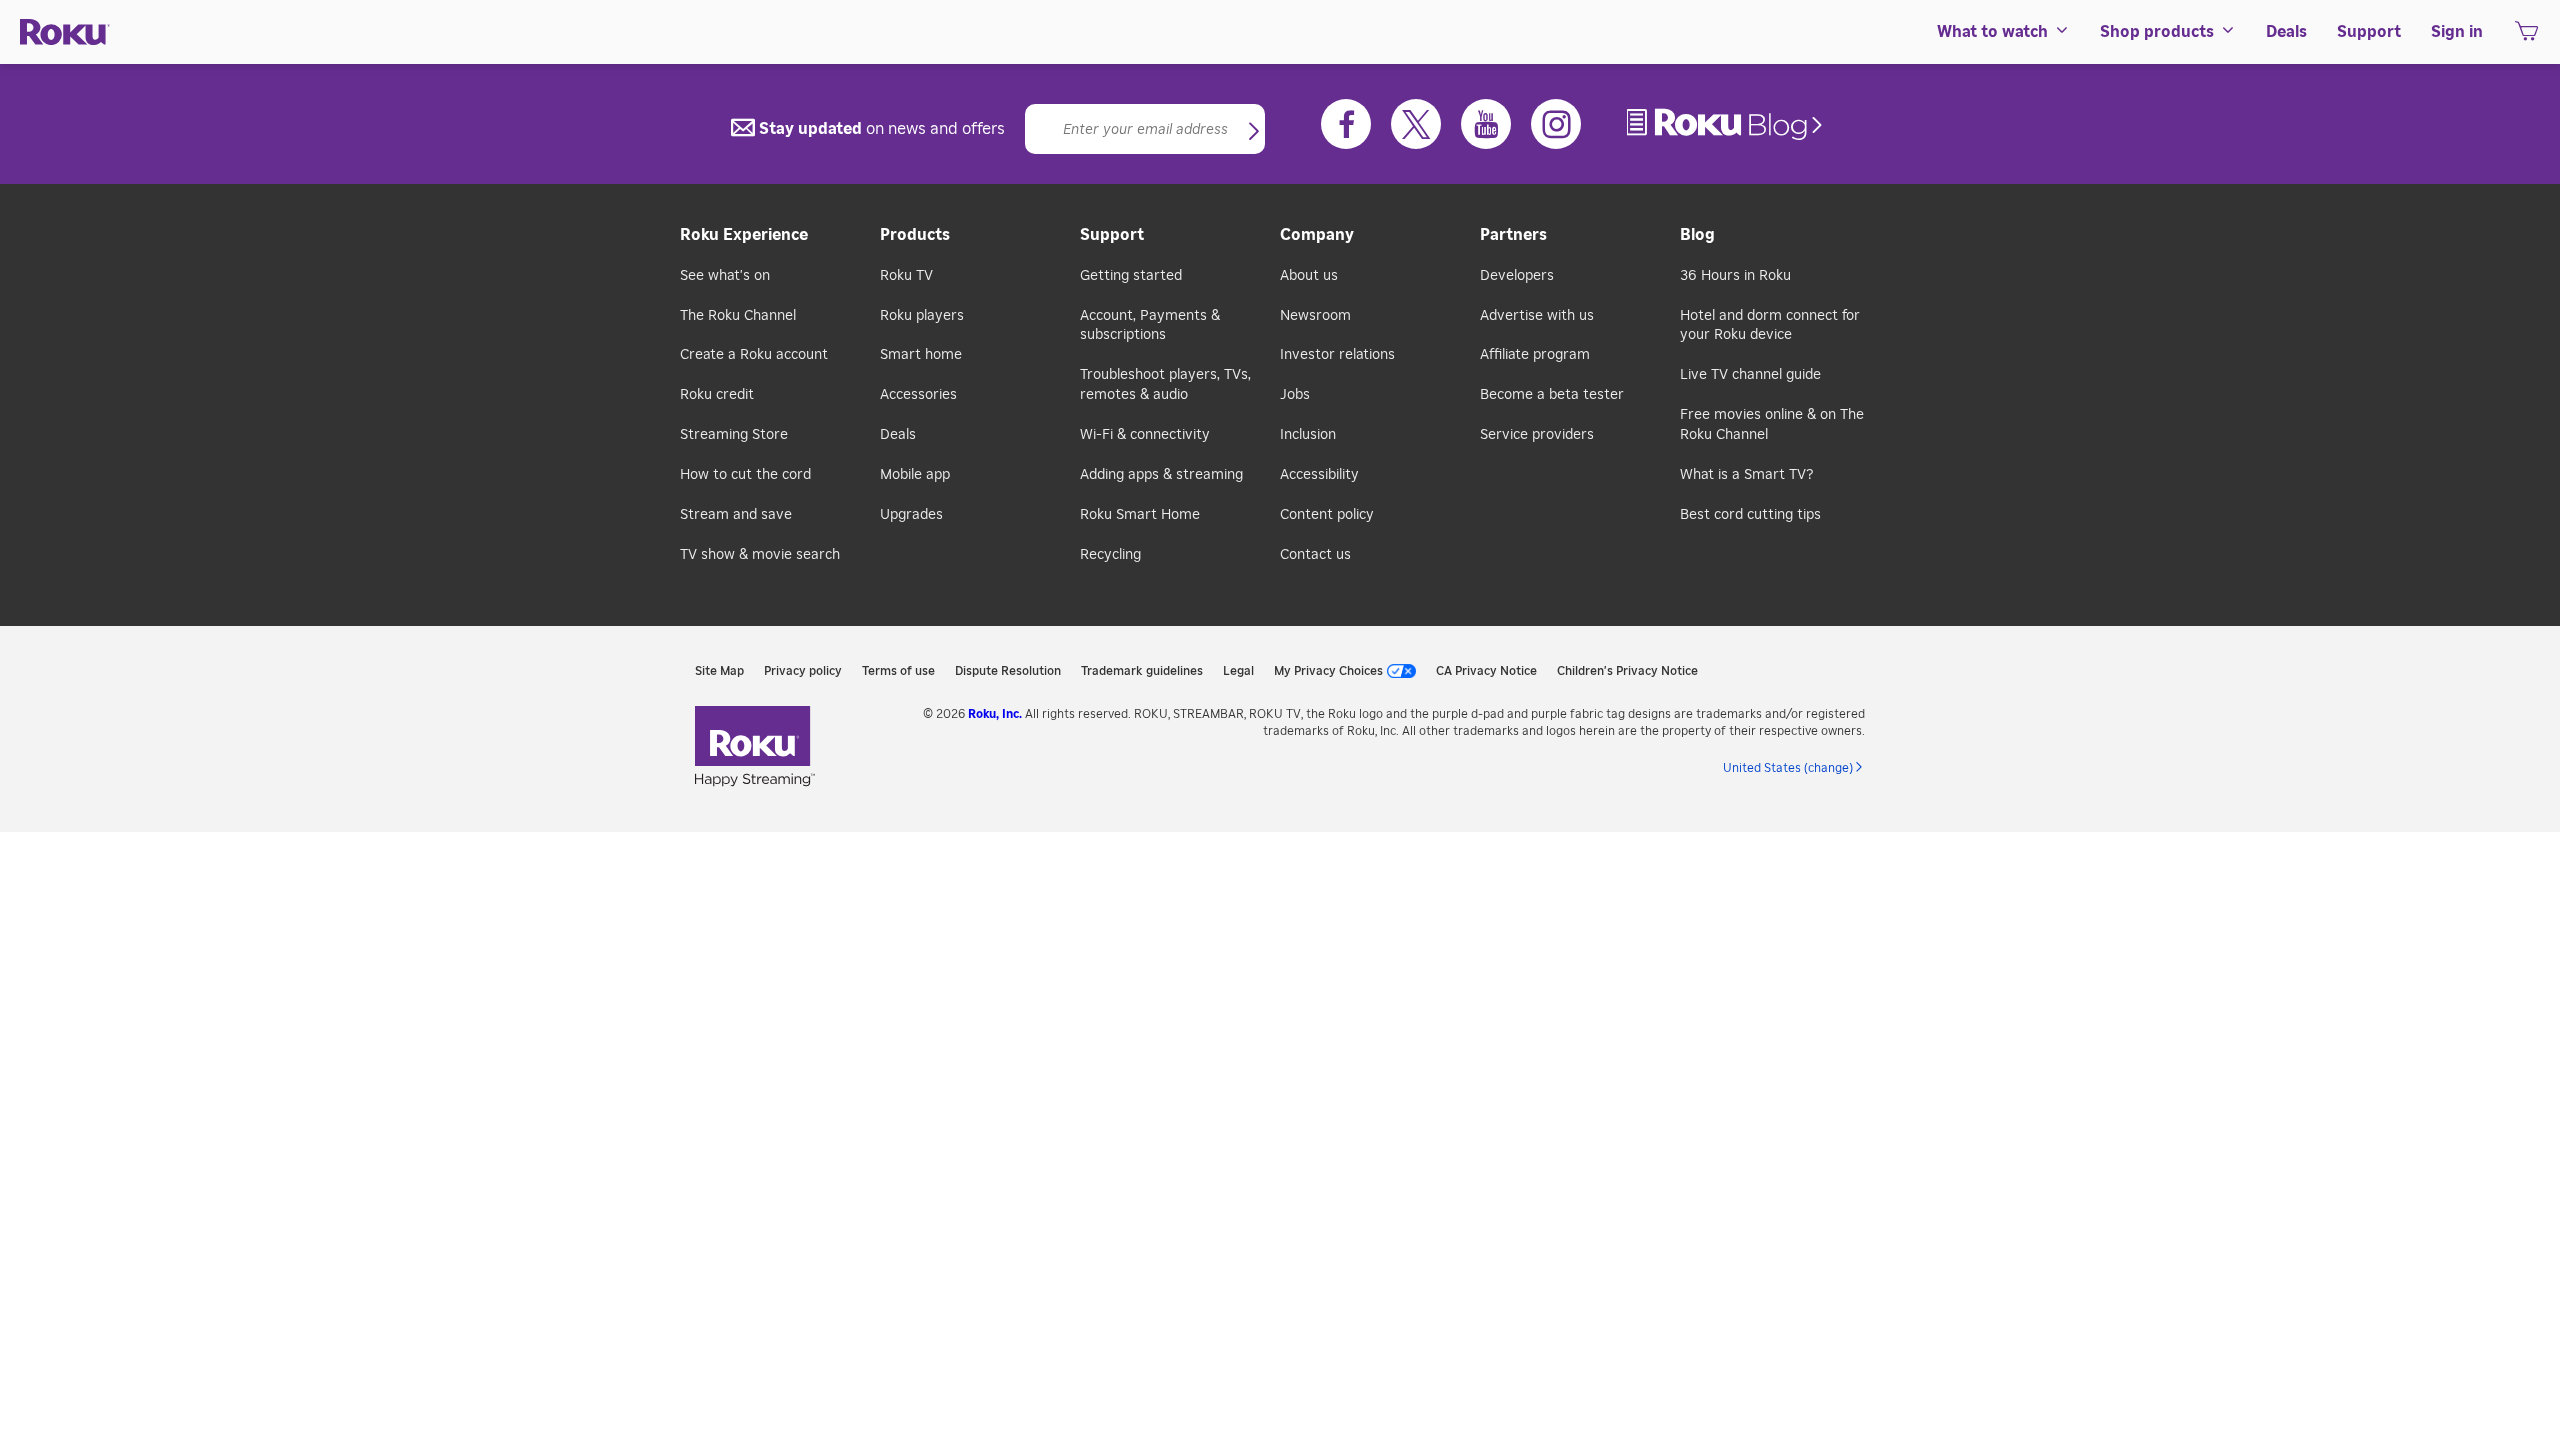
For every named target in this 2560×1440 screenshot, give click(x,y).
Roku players (922, 316)
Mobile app (915, 475)
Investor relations (1337, 355)
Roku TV (906, 276)
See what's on (725, 276)
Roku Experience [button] (744, 235)
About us (1309, 276)
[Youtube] (1486, 124)
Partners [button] (1513, 235)
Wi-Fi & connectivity (1145, 435)
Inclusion (1308, 435)
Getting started (1131, 276)
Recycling (1110, 555)
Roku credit (717, 395)
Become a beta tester (1552, 395)
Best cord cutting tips (1750, 515)
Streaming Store (734, 435)
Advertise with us (1537, 316)
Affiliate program (1535, 355)
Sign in (2457, 32)
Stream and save (736, 515)
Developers (1517, 276)
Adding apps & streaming (1161, 475)
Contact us (1315, 555)
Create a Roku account (754, 355)
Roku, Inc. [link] (995, 714)
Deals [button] (2286, 32)
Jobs (1295, 395)
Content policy (1327, 515)
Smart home (921, 355)
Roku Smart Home (1140, 515)
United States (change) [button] (1788, 768)
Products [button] (915, 235)
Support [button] (2369, 32)
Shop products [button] (2157, 32)
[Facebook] (1346, 124)
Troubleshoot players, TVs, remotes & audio (1165, 385)
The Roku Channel (738, 316)
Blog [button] (1697, 235)
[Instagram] (1556, 124)
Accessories (918, 395)
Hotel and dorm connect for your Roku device (1770, 326)
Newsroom (1315, 316)
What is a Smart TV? (1746, 475)
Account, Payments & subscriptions (1150, 326)
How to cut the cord (745, 475)
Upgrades (911, 515)
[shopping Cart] (2526, 37)
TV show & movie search (760, 555)
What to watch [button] (1992, 32)
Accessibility (1319, 475)
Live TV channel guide (1750, 375)
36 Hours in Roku (1735, 276)
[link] (1727, 124)
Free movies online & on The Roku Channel (1772, 425)
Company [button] (1317, 235)
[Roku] (65, 32)
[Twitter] (1416, 124)
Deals (898, 435)
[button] (1254, 133)
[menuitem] (2003, 32)
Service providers (1537, 435)
